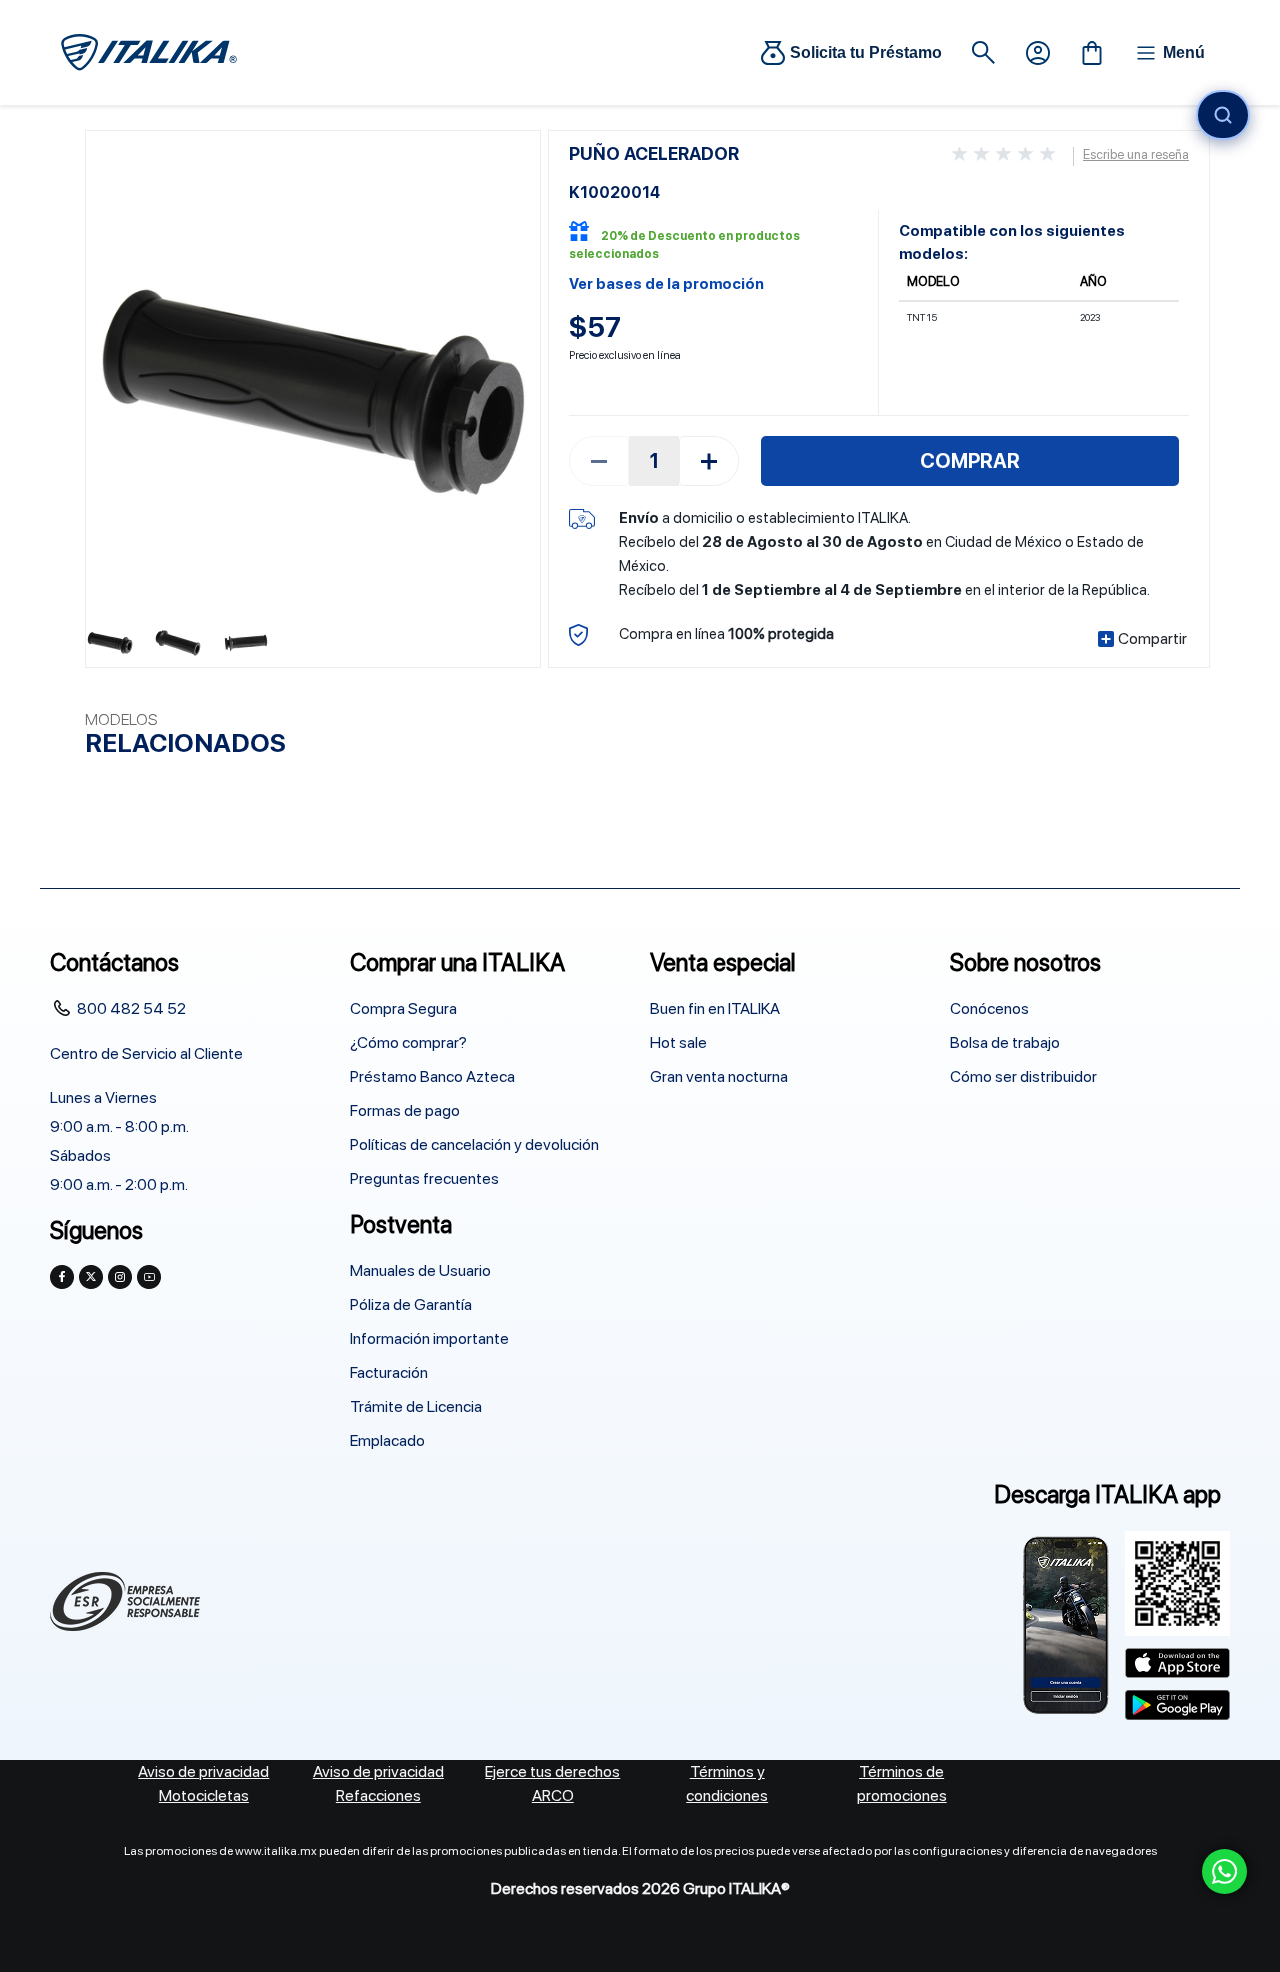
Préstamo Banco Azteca (432, 1076)
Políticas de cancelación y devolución (474, 1144)
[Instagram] (120, 1277)
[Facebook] (62, 1277)
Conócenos (989, 1008)
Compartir (1152, 639)
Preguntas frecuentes (424, 1178)
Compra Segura (403, 1008)
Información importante (429, 1338)
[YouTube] (149, 1277)
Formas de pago (405, 1110)
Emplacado (387, 1440)
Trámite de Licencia (416, 1406)
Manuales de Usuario (420, 1270)
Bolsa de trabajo (1005, 1042)
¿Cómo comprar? (408, 1042)
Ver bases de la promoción (666, 284)
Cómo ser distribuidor (1023, 1076)
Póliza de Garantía (411, 1304)
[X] (91, 1277)
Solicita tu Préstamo (866, 52)
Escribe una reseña (1136, 154)
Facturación (389, 1372)
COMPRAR (970, 461)
